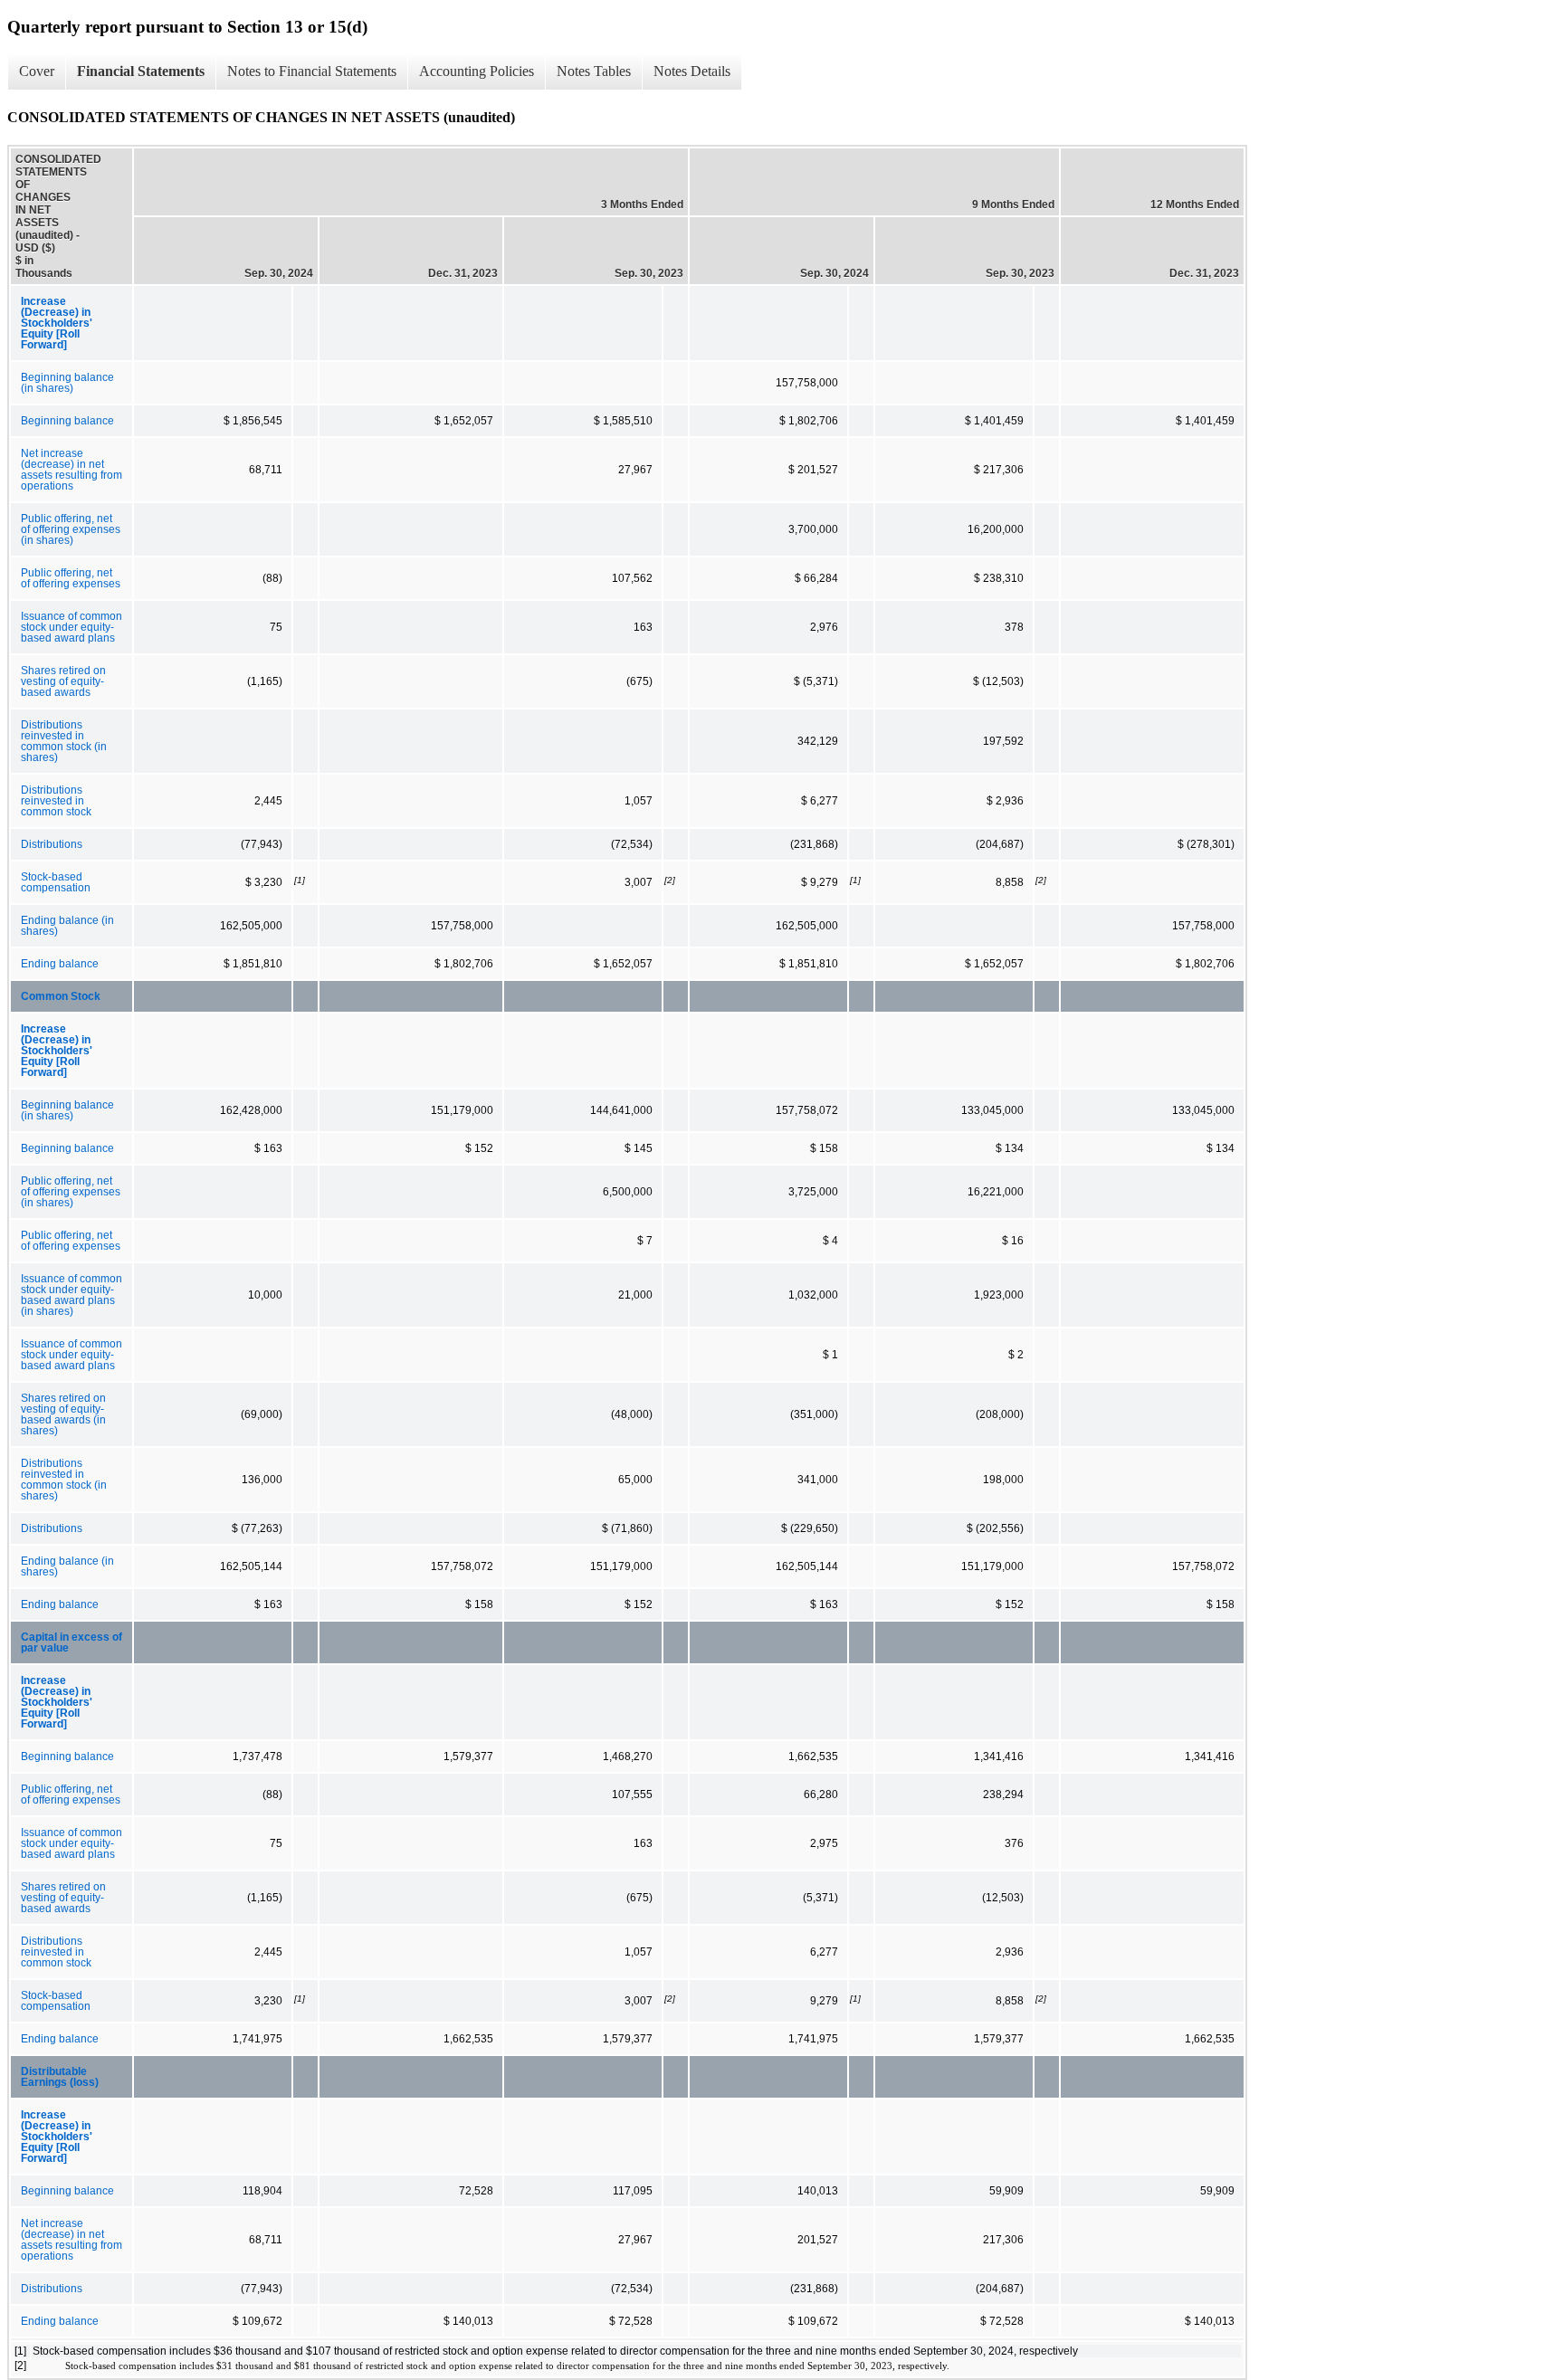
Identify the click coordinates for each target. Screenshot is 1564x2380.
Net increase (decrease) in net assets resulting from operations (72, 470)
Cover (37, 71)
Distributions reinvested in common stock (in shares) (64, 741)
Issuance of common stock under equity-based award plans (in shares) (72, 1295)
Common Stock (61, 996)
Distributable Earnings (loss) (60, 2077)
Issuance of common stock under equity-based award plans (72, 627)
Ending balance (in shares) (67, 926)
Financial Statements (141, 71)
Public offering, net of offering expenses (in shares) (71, 529)
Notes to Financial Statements (312, 71)
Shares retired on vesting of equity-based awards (63, 681)
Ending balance (60, 964)
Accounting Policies (477, 71)
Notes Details (692, 71)
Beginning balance (67, 421)
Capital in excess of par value (72, 1642)
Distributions (52, 844)
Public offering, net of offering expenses (71, 578)
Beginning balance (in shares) (67, 383)
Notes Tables (594, 71)
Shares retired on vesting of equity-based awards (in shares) (63, 1414)
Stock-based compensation (56, 882)
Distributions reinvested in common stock (56, 801)
